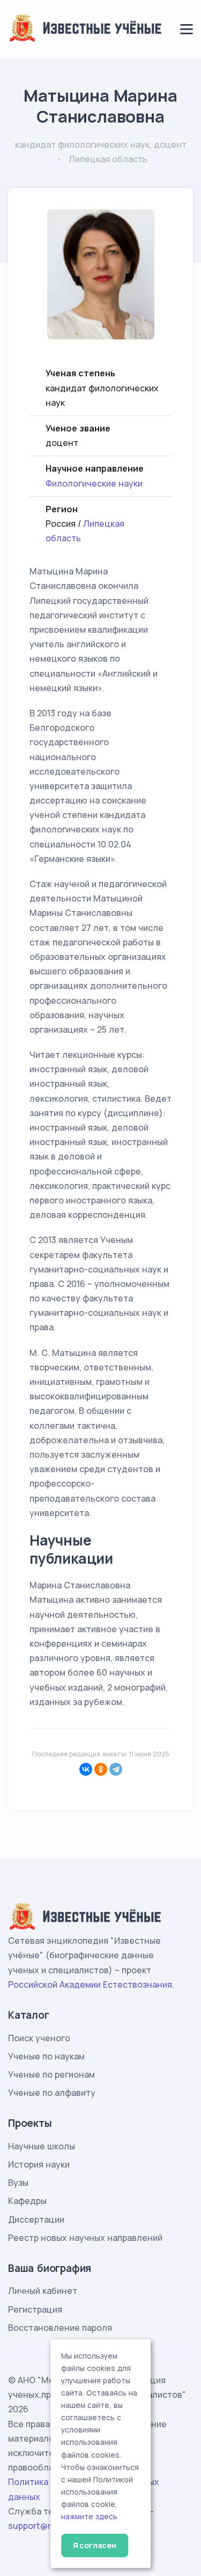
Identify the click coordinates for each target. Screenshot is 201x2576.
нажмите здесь (89, 2517)
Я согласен (95, 2545)
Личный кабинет (43, 2291)
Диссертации (36, 2219)
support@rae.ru (40, 2526)
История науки (39, 2164)
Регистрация (35, 2309)
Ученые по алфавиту (52, 2093)
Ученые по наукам (46, 2056)
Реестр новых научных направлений (85, 2238)
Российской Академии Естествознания (90, 1984)
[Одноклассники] (101, 1769)
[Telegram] (116, 1769)
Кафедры (27, 2201)
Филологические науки (94, 483)
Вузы (18, 2183)
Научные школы (42, 2146)
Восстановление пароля (60, 2328)
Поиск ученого (39, 2038)
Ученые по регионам (51, 2074)
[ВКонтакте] (86, 1769)
